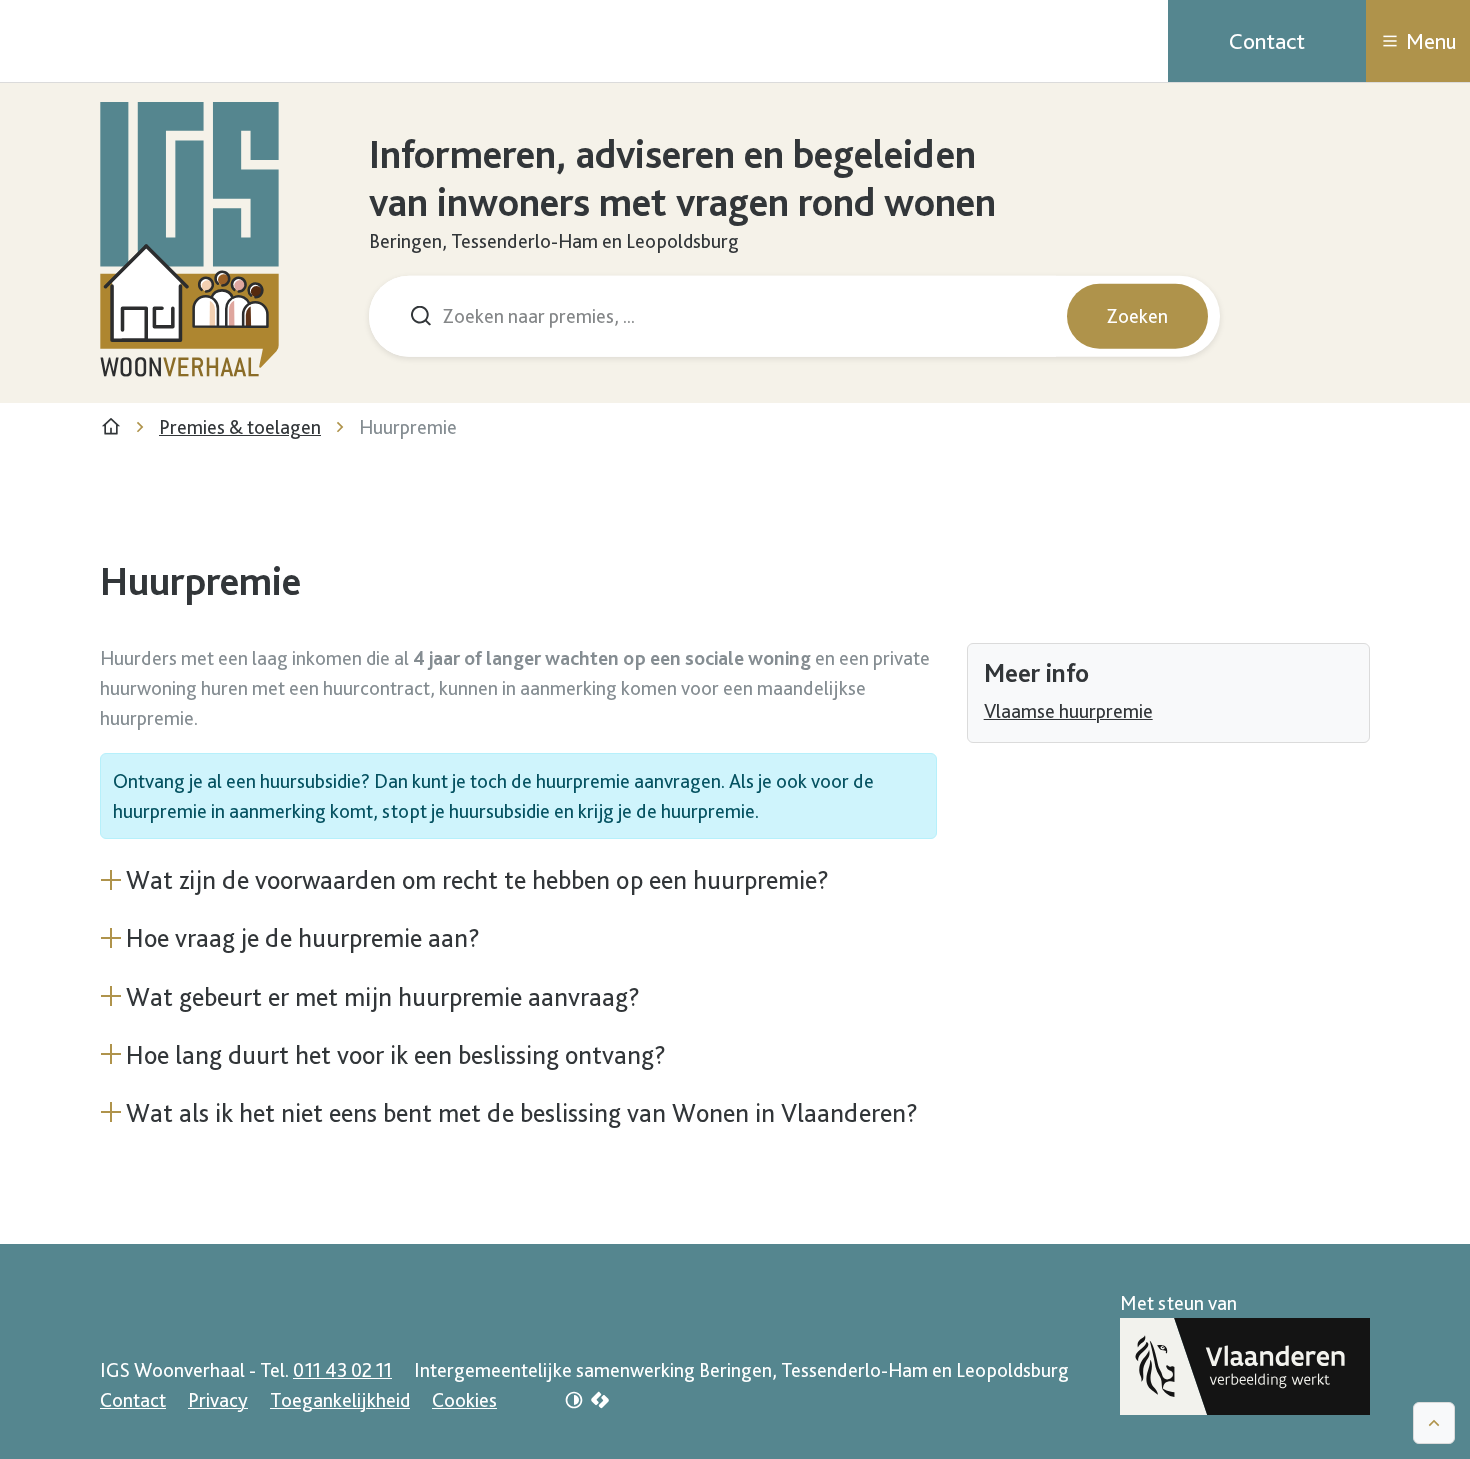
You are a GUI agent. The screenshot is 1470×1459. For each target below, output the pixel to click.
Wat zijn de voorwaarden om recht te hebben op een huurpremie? (477, 879)
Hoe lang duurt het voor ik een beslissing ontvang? (396, 1054)
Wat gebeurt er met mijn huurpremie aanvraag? (383, 996)
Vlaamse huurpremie (1068, 711)
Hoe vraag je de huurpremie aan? (303, 937)
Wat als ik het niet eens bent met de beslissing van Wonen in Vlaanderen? (522, 1112)
